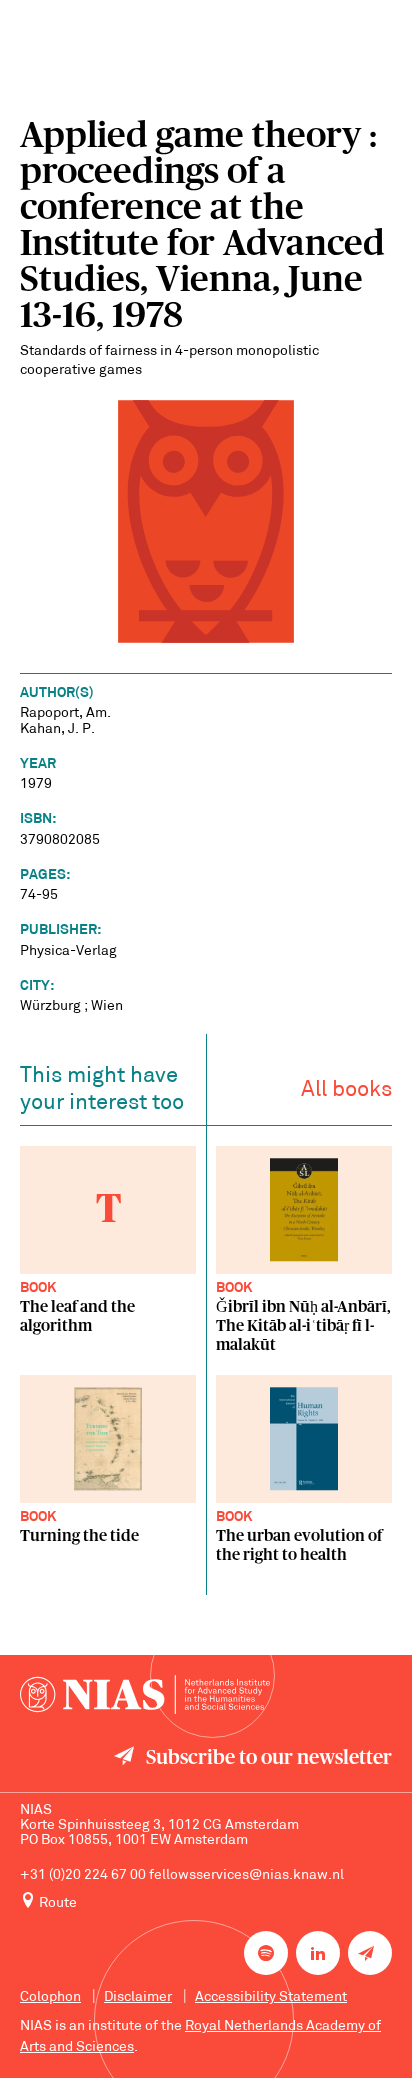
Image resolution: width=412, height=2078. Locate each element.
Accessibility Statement (271, 1997)
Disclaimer (138, 1997)
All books (346, 1090)
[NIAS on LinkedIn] (318, 1953)
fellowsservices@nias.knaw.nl (246, 1875)
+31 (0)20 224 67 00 (83, 1875)
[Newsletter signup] (370, 1953)
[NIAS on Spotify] (266, 1953)
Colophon (50, 1997)
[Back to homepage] (145, 1694)
